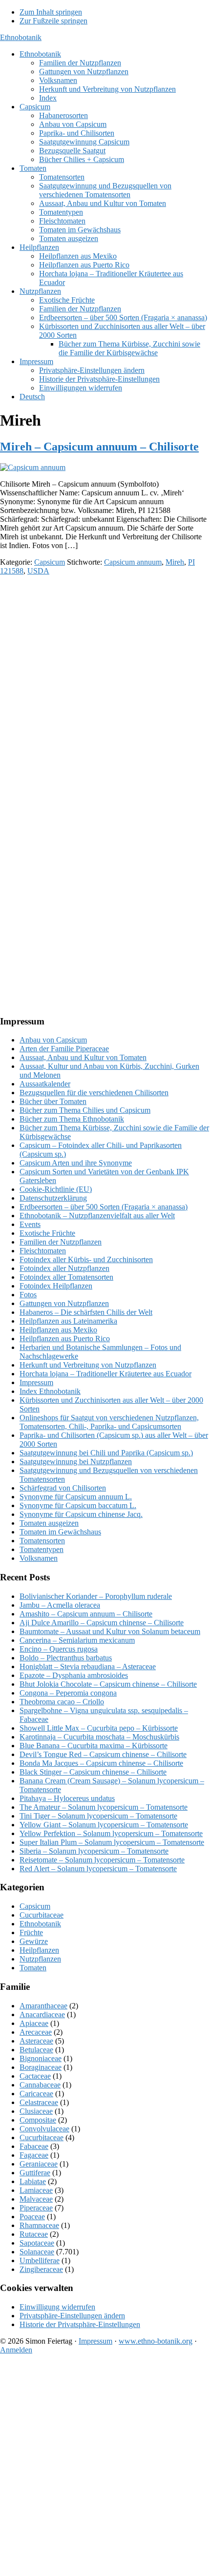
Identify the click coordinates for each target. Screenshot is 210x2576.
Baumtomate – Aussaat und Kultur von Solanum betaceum (110, 1631)
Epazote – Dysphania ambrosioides (74, 1675)
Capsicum (50, 562)
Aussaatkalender (45, 1084)
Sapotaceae (37, 2243)
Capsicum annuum (133, 562)
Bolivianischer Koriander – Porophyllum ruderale (96, 1596)
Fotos (28, 1295)
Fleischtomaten (43, 1251)
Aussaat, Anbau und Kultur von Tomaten (83, 1057)
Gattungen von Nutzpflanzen (64, 1303)
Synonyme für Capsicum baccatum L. (78, 1505)
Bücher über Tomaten (53, 1101)
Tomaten (33, 1968)
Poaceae (32, 2217)
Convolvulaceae (44, 2129)
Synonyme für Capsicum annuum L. (76, 1497)
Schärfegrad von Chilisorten (63, 1488)
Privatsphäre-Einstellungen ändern (72, 2316)
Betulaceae (36, 2050)
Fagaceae (34, 2155)
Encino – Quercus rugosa (59, 1649)
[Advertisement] (105, 688)
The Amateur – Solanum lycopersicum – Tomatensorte (104, 1807)
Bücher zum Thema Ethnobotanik (72, 1119)
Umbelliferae (40, 2260)
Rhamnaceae (39, 2225)
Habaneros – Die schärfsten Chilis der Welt (86, 1312)
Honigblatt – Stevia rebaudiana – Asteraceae (88, 1666)
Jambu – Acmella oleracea (60, 1605)
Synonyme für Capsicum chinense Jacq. (81, 1514)
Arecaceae (36, 2032)
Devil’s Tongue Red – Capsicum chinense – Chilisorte (103, 1754)
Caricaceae (36, 2094)
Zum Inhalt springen (51, 12)
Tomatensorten (42, 1541)
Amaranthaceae (43, 2006)
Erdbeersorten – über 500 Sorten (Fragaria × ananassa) (104, 1207)
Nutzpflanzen (40, 1959)
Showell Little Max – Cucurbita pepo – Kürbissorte (99, 1728)
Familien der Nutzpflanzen (61, 1242)
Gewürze (34, 1941)
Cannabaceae (40, 2085)
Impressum (36, 1382)
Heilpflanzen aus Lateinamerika (68, 1321)
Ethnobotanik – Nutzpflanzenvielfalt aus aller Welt (97, 1216)
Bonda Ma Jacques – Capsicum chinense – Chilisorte (101, 1763)
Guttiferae (35, 2173)
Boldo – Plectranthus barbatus (66, 1658)
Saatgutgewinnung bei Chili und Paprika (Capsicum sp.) (106, 1453)
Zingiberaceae (41, 2269)
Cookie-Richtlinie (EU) (56, 1189)
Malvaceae (36, 2199)
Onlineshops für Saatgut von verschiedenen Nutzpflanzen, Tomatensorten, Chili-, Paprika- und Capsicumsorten (109, 1422)
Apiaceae (34, 2023)
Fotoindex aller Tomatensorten (66, 1277)
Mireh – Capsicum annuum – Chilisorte (99, 447)
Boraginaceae (41, 2067)
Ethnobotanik (21, 37)
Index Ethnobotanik (50, 1391)
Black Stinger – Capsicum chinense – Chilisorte (93, 1772)
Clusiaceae (36, 2111)
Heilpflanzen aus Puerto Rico (65, 1339)
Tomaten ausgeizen (49, 1523)
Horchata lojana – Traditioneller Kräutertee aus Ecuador (105, 1374)
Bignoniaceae (41, 2058)
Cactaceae (35, 2076)
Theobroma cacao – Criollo (62, 1702)
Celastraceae (39, 2102)
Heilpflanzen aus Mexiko (58, 1330)
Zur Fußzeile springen (53, 21)
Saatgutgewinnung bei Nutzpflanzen (76, 1462)
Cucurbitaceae (42, 1915)
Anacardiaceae (42, 2014)
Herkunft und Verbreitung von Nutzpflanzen (88, 1365)
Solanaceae (37, 2252)
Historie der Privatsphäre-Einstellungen (80, 2324)
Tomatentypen (42, 1549)
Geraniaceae (39, 2164)
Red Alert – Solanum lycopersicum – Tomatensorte (98, 1869)
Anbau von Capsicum (53, 1040)
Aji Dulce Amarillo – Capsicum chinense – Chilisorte (102, 1623)
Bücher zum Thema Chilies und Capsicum (85, 1110)
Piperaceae (36, 2208)
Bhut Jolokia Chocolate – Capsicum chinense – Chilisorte (108, 1684)
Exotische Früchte (47, 1233)
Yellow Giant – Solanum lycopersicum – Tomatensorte (104, 1825)
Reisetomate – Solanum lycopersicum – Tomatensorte (102, 1860)
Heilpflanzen (39, 1950)
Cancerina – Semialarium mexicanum (77, 1640)
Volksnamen (39, 1558)
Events (30, 1224)
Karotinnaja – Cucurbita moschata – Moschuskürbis (99, 1737)
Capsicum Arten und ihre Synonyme (76, 1163)
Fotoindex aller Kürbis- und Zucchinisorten (86, 1259)
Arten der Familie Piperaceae (64, 1049)
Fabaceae (34, 2146)
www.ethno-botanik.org (156, 2341)
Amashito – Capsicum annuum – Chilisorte (86, 1614)
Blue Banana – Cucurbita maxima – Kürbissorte (94, 1746)
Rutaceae (34, 2234)
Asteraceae (36, 2041)
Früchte (31, 1932)
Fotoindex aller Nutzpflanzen (64, 1268)
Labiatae (33, 2181)
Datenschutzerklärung (53, 1198)
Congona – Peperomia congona (68, 1693)
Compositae (38, 2120)
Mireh (175, 562)
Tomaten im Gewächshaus (60, 1532)
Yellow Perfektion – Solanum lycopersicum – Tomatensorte (111, 1833)
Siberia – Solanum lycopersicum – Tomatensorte (94, 1851)
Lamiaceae (36, 2190)
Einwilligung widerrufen (57, 2307)
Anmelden (16, 2350)
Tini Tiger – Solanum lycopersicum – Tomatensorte (98, 1816)
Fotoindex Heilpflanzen (56, 1286)
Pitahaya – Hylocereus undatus (67, 1798)
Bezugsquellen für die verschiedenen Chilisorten (94, 1093)
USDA (38, 571)
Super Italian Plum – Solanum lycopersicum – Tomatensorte (112, 1842)
